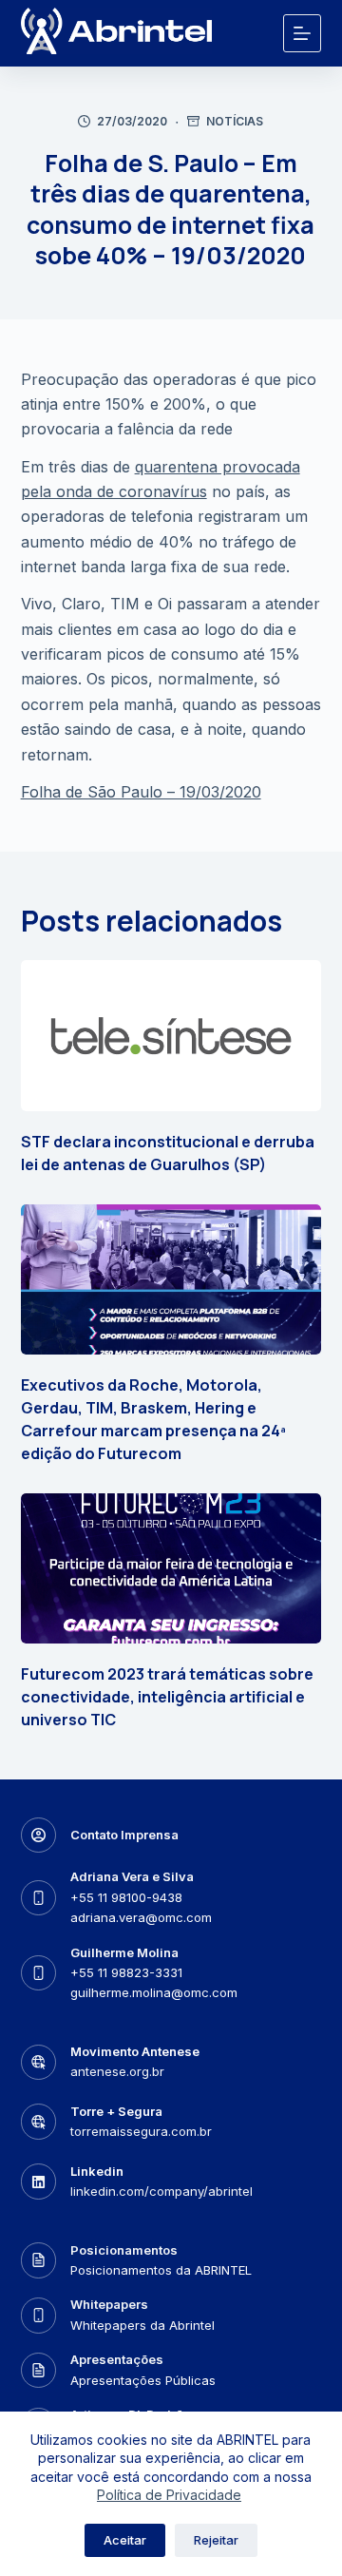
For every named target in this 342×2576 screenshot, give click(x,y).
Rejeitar (216, 2540)
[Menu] (302, 33)
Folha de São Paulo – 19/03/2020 (141, 792)
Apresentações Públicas (143, 2380)
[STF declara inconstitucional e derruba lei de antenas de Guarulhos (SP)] (171, 1035)
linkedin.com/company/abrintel (161, 2191)
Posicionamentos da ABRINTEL (161, 2270)
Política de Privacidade (169, 2495)
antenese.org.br (117, 2071)
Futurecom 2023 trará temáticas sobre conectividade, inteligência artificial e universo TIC (167, 1697)
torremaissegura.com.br (141, 2131)
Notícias (235, 121)
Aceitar (125, 2540)
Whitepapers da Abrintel (142, 2325)
